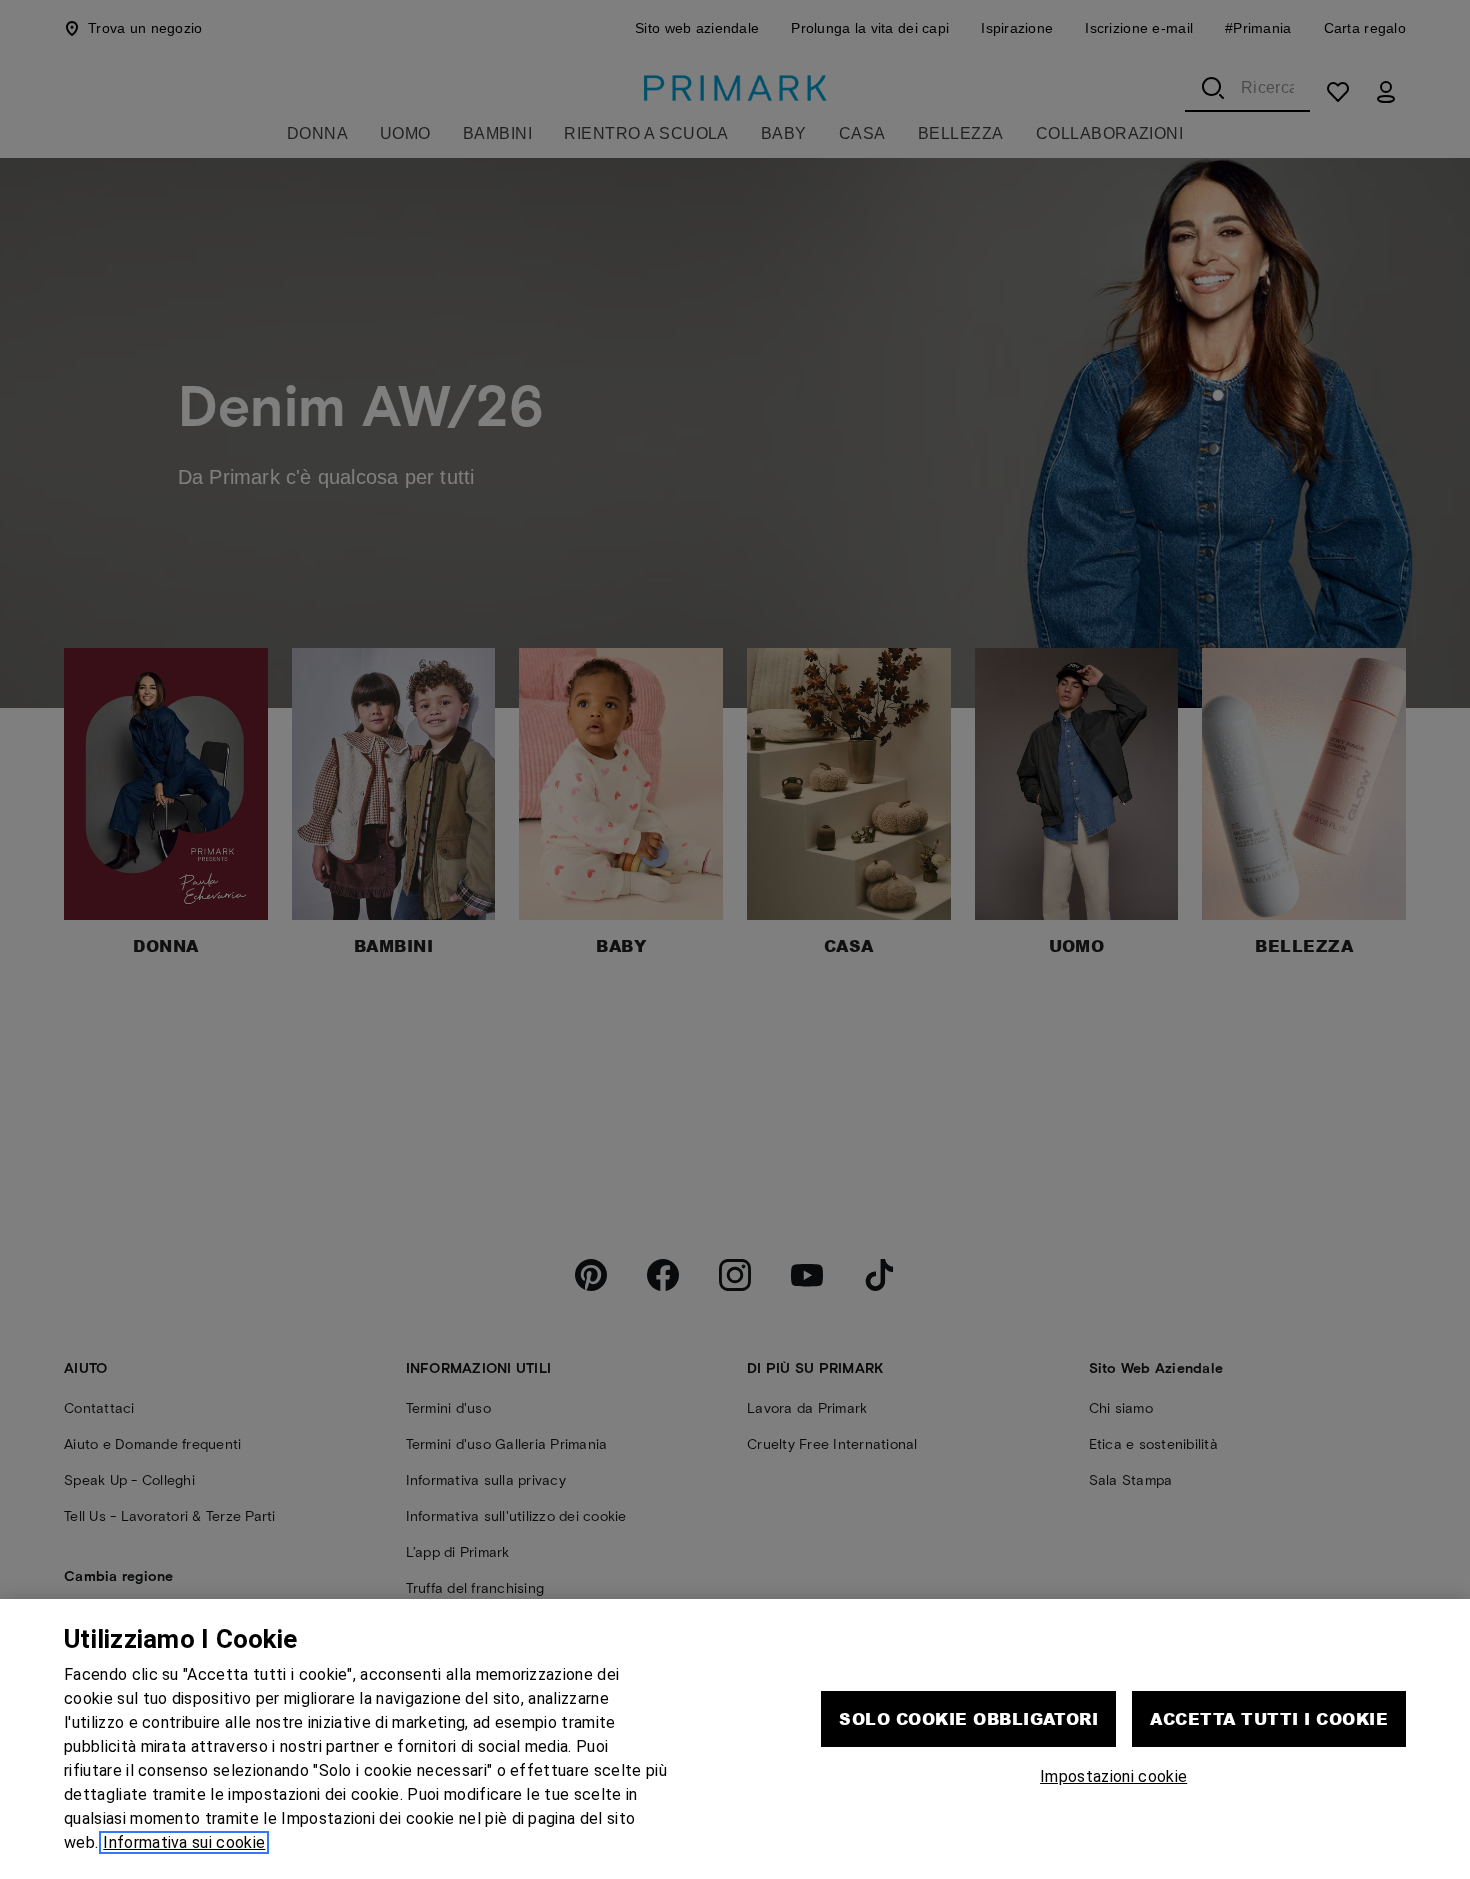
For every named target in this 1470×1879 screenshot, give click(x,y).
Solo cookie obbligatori (968, 1718)
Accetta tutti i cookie (1269, 1718)
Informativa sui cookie (184, 1842)
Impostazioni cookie (1113, 1776)
